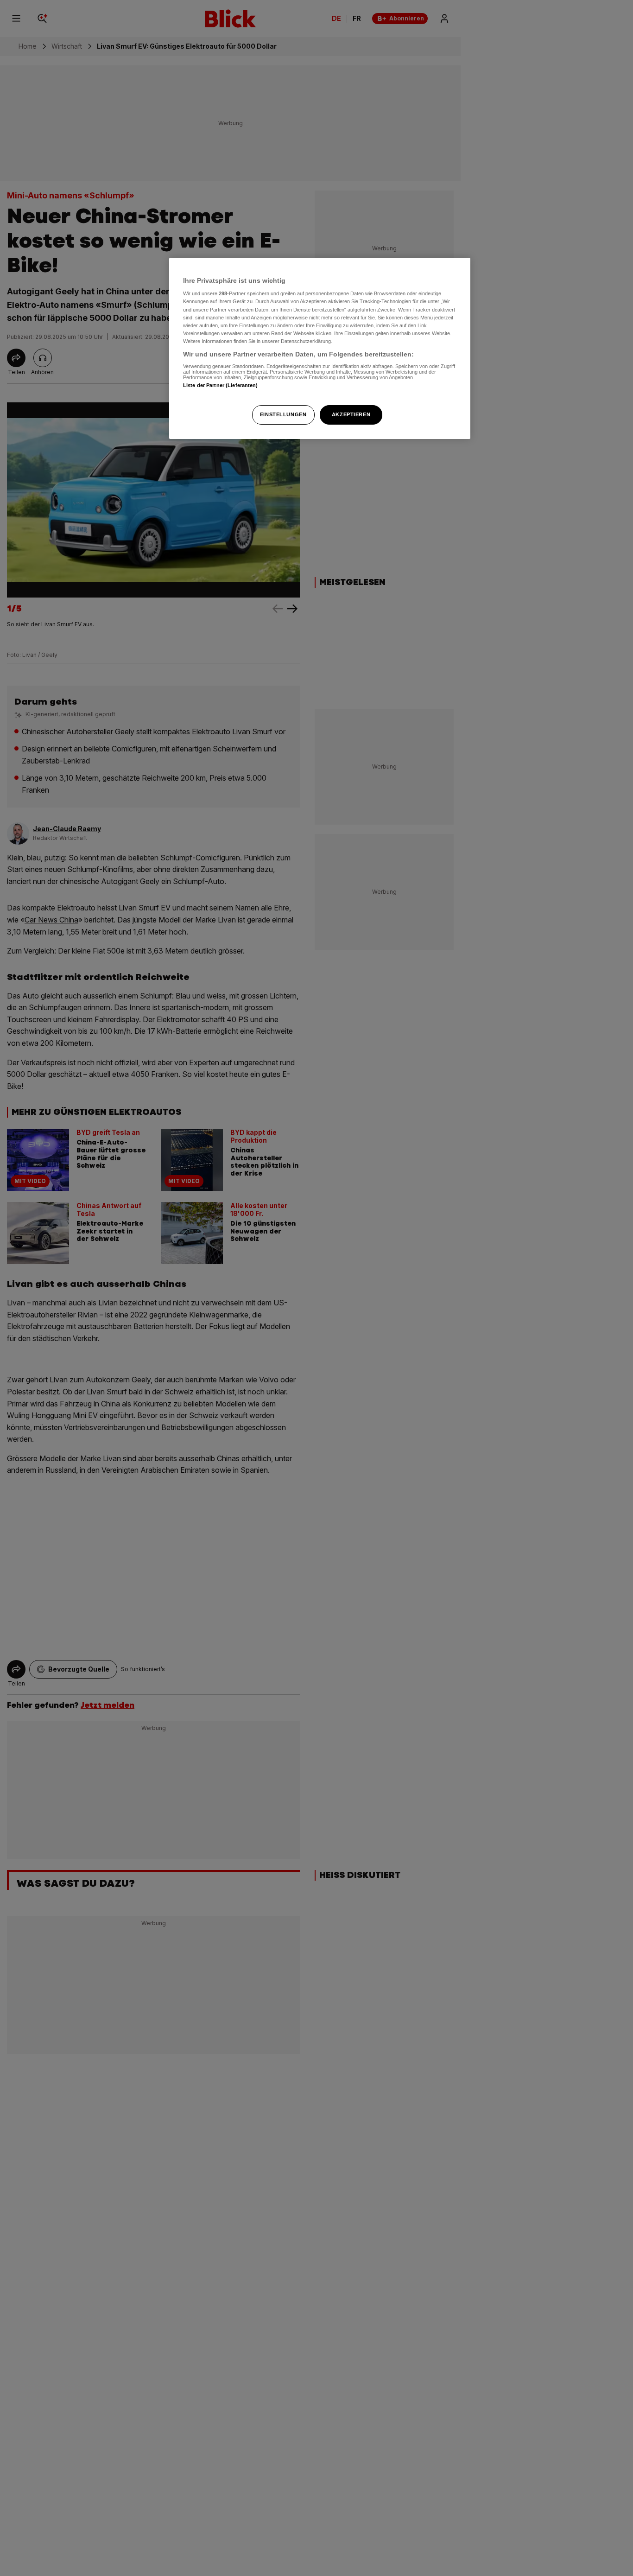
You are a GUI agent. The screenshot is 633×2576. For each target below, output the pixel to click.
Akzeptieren (351, 414)
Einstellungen (283, 414)
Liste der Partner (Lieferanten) (221, 385)
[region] (320, 348)
